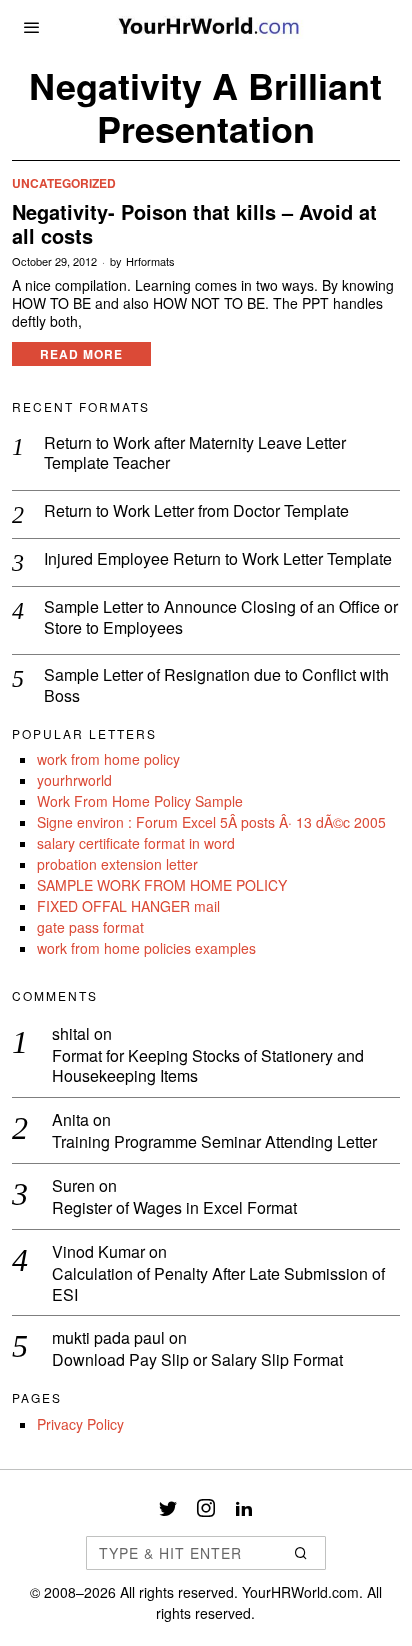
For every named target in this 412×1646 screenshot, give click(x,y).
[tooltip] (168, 1508)
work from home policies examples (146, 948)
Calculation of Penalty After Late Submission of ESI (218, 1285)
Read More (81, 354)
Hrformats (150, 261)
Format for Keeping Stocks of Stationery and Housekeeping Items (208, 1067)
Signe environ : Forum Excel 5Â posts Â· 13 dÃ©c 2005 (211, 822)
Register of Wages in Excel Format (174, 1208)
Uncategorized (64, 183)
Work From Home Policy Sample (140, 801)
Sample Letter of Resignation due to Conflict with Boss (216, 686)
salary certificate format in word (136, 843)
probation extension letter (117, 864)
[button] (302, 1553)
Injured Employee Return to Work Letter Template (218, 559)
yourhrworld (74, 780)
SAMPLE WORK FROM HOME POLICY (162, 885)
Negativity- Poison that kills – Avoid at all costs (194, 224)
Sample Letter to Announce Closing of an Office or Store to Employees (221, 618)
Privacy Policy (80, 1424)
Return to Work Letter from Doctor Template (196, 511)
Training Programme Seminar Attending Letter (214, 1142)
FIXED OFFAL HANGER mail (128, 906)
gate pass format (90, 927)
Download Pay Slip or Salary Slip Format (197, 1360)
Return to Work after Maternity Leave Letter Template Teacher (195, 454)
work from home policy (108, 759)
